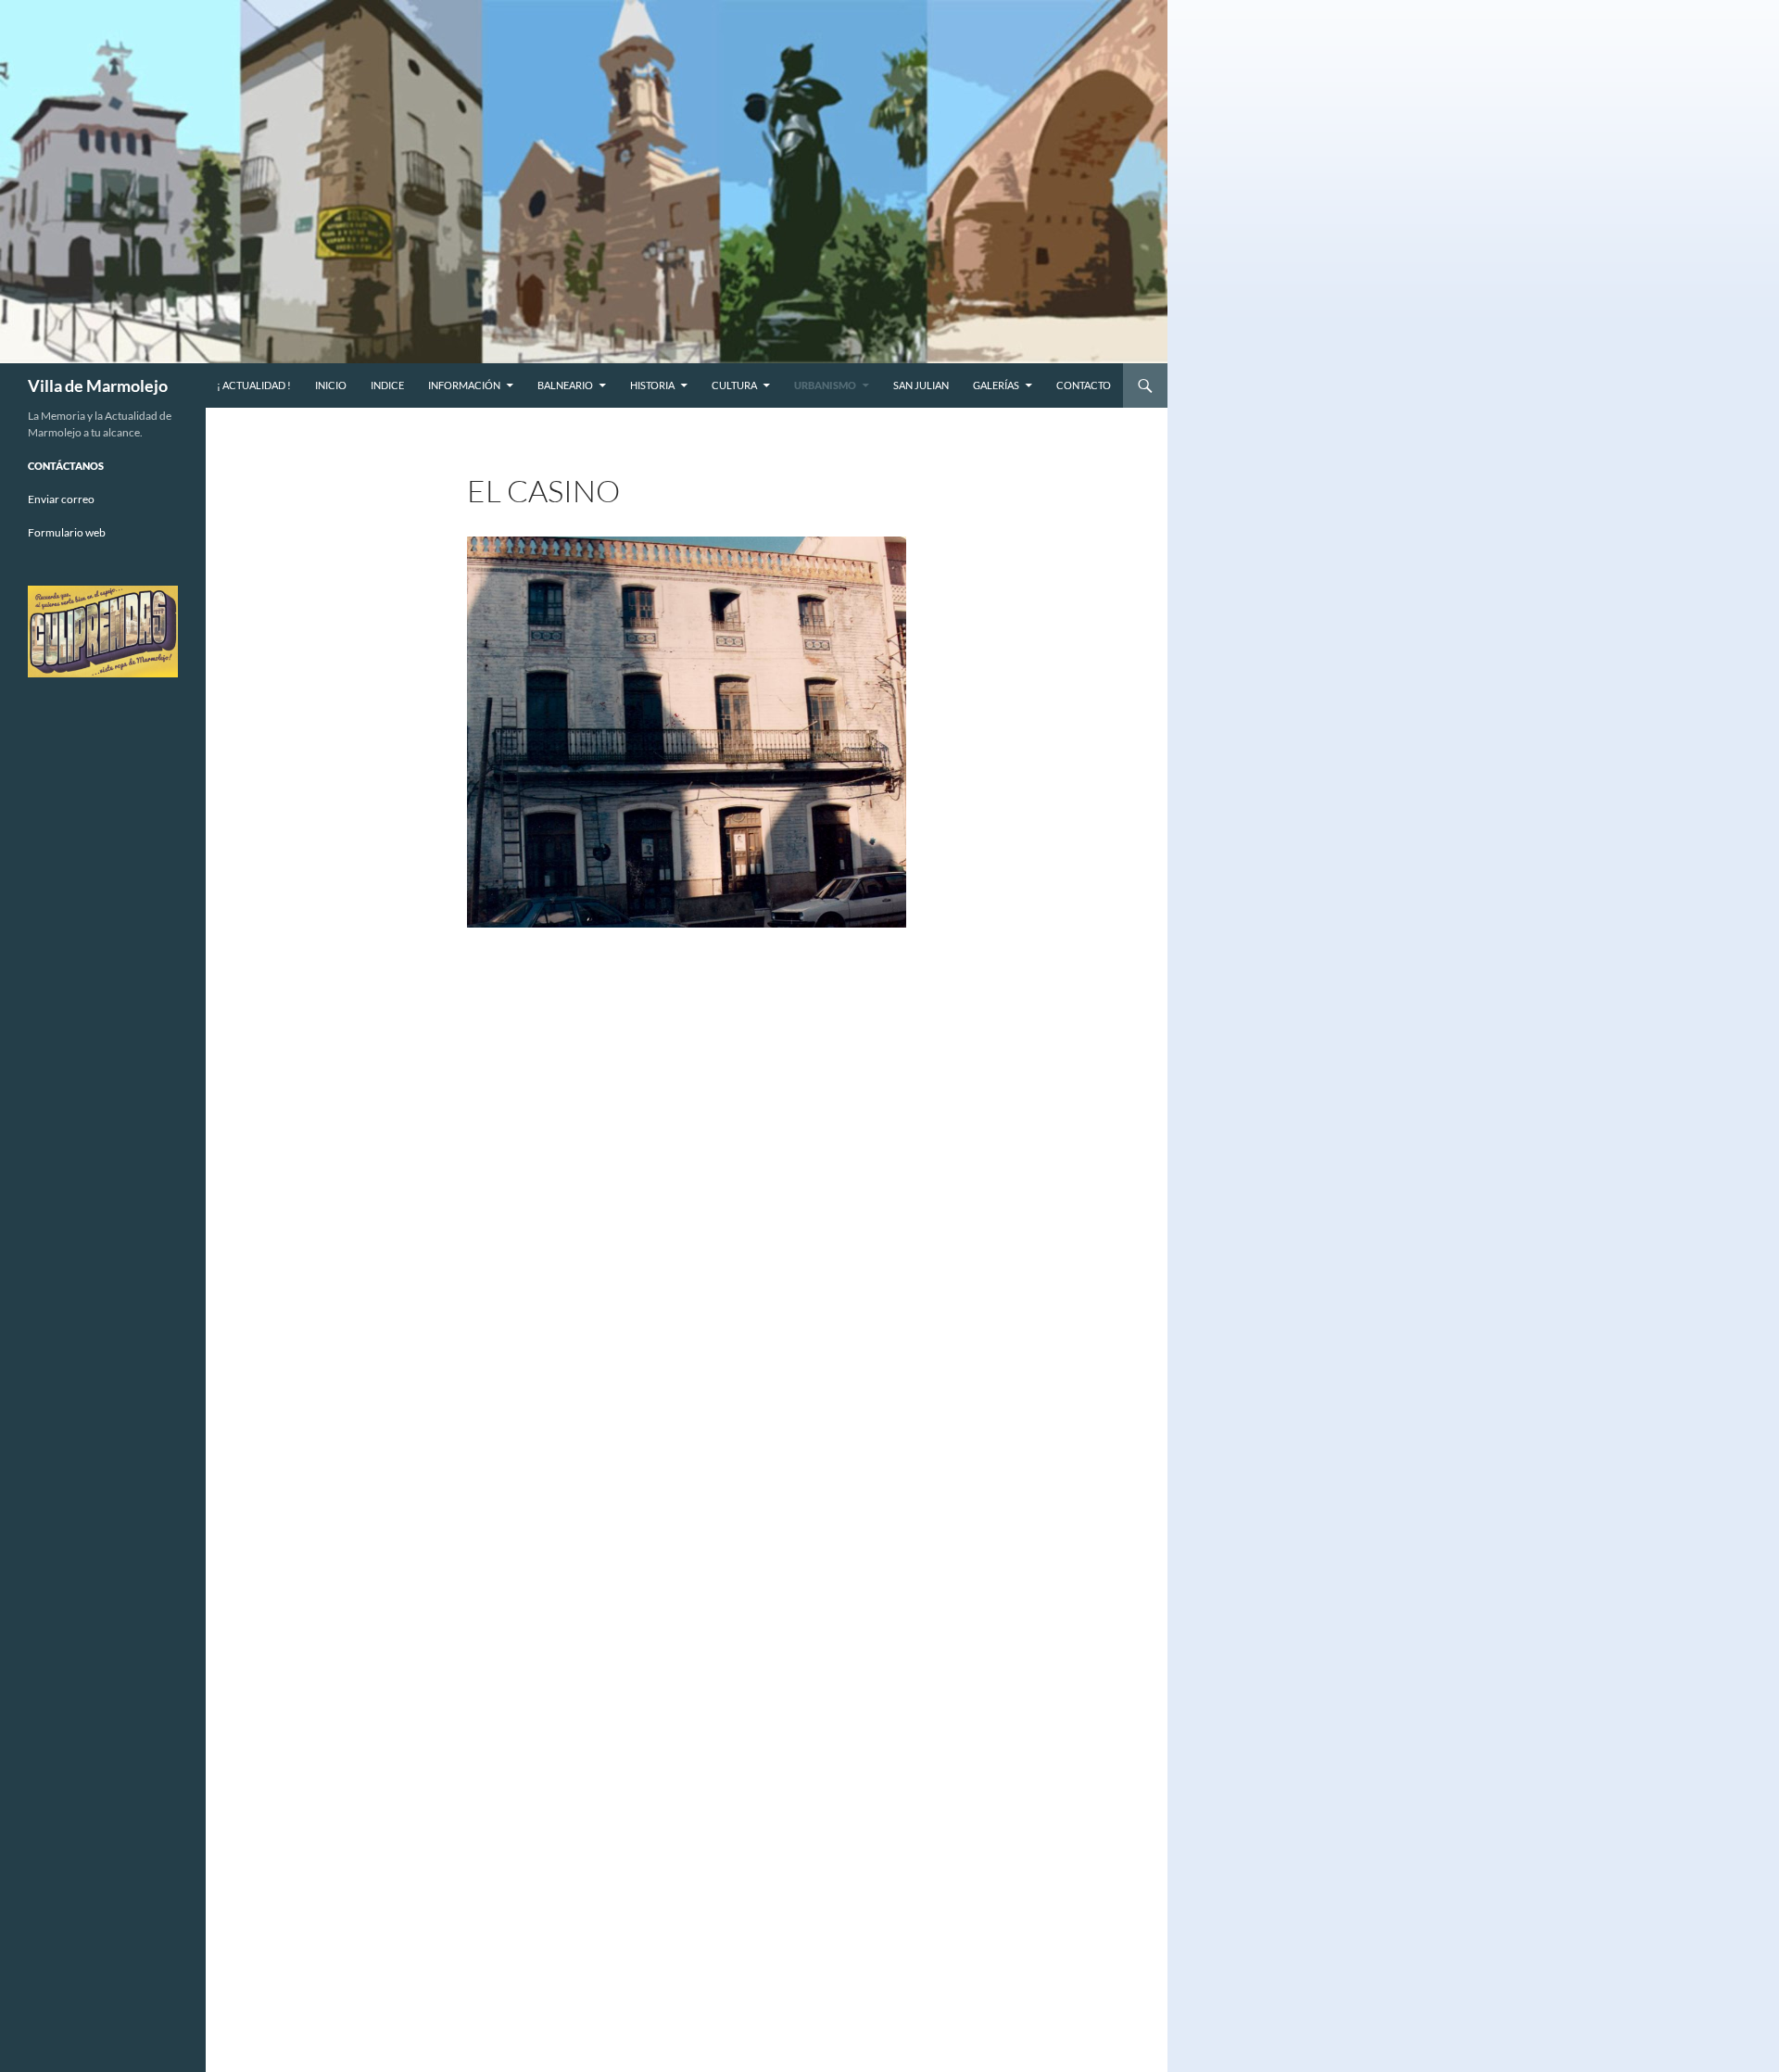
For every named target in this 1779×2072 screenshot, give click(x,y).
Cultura (734, 385)
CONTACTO (1084, 385)
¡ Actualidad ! (254, 385)
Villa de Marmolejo (98, 385)
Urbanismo (825, 385)
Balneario (565, 385)
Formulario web (67, 532)
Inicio (331, 385)
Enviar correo (61, 499)
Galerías (996, 385)
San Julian (921, 385)
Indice (387, 385)
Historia (652, 385)
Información (464, 385)
